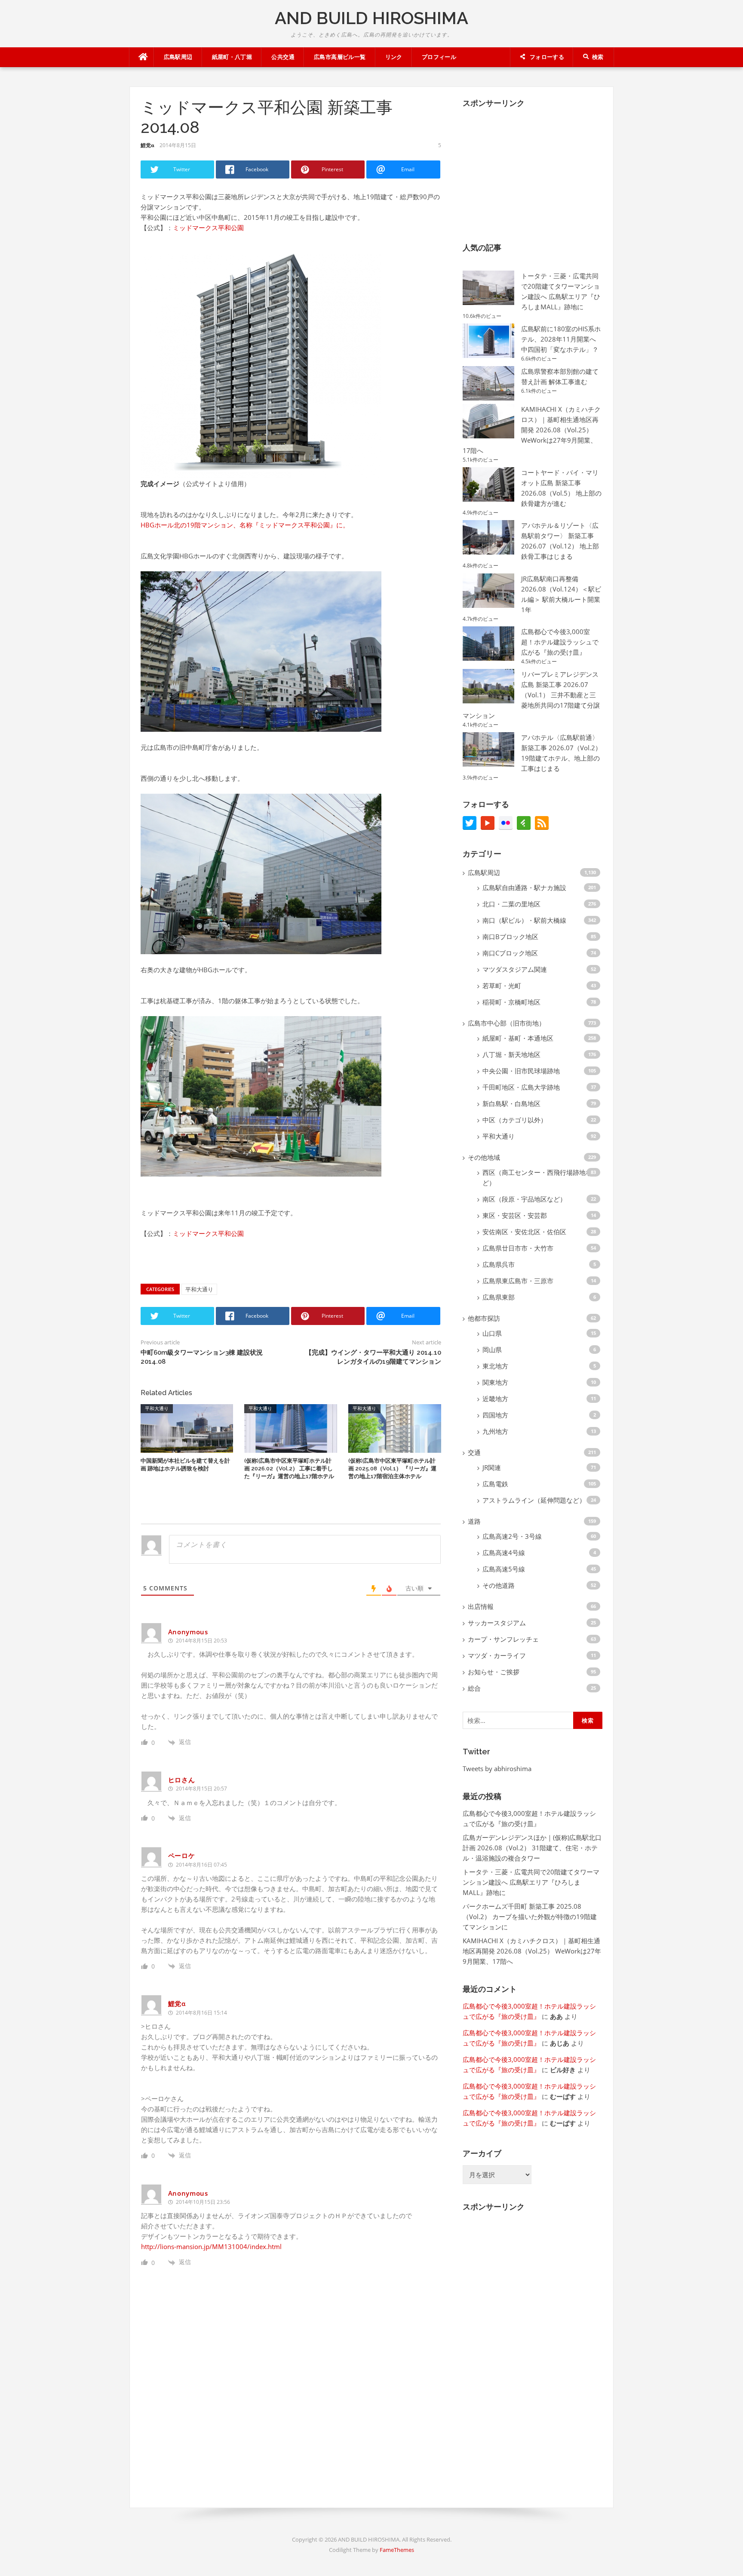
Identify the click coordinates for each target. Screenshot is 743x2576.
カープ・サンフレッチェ (503, 1639)
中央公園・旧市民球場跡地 (521, 1071)
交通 (474, 1452)
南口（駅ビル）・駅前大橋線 (524, 920)
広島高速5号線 (504, 1569)
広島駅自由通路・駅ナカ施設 (524, 887)
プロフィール (439, 57)
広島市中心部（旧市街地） (507, 1023)
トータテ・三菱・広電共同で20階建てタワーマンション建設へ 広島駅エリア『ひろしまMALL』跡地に (531, 1882)
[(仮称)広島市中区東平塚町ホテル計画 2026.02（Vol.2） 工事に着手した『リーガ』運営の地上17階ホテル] (291, 1427)
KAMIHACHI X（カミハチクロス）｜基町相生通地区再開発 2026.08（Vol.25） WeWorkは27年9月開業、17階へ (532, 430)
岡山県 (492, 1350)
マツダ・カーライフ (497, 1655)
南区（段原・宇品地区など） (524, 1199)
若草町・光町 (502, 986)
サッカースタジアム (497, 1623)
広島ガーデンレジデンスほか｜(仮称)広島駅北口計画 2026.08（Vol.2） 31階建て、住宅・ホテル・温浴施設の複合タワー (532, 1848)
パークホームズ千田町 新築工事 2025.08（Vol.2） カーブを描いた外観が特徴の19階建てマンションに (530, 1917)
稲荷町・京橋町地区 (511, 1002)
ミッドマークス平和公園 (208, 228)
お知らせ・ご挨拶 (494, 1672)
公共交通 (283, 57)
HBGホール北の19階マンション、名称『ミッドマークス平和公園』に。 (245, 525)
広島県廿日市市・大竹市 (518, 1248)
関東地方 (495, 1382)
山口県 (492, 1333)
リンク (394, 57)
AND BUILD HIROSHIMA (371, 18)
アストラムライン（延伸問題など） (534, 1500)
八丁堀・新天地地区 (511, 1054)
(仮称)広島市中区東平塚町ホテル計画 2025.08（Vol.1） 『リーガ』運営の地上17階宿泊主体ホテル (392, 1468)
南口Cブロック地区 (510, 953)
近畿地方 (495, 1399)
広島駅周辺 (178, 57)
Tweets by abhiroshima (497, 1769)
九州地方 (495, 1431)
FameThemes (397, 2550)
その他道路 (499, 1585)
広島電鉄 (495, 1484)
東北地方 (495, 1366)
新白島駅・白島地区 (511, 1103)
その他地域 (484, 1157)
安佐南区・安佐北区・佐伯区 (524, 1232)
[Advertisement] (527, 169)
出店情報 (481, 1606)
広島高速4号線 (504, 1553)
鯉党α (147, 145)
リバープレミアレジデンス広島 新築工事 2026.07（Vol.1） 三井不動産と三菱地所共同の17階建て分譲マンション (531, 695)
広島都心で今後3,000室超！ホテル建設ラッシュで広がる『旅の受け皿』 (560, 642)
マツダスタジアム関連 (515, 969)
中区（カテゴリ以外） (515, 1120)
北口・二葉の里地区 (511, 904)
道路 (474, 1521)
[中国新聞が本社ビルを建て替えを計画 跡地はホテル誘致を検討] (187, 1427)
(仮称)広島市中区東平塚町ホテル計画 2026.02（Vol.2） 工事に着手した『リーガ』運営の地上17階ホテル (289, 1468)
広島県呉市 (499, 1264)
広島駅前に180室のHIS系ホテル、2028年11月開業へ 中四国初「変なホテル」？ (561, 339)
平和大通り (199, 1289)
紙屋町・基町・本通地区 (518, 1038)
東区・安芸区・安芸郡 (515, 1215)
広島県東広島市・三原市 (518, 1281)
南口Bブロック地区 (510, 937)
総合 (474, 1688)
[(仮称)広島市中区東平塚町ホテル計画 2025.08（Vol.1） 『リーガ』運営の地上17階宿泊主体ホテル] (395, 1427)
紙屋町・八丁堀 (232, 57)
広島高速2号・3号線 (512, 1536)
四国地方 (495, 1415)
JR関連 (492, 1467)
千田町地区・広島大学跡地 (521, 1087)
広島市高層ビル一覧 (340, 57)
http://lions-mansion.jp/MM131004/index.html (211, 2246)
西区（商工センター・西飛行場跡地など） (537, 1177)
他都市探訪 (484, 1318)
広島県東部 (499, 1297)
